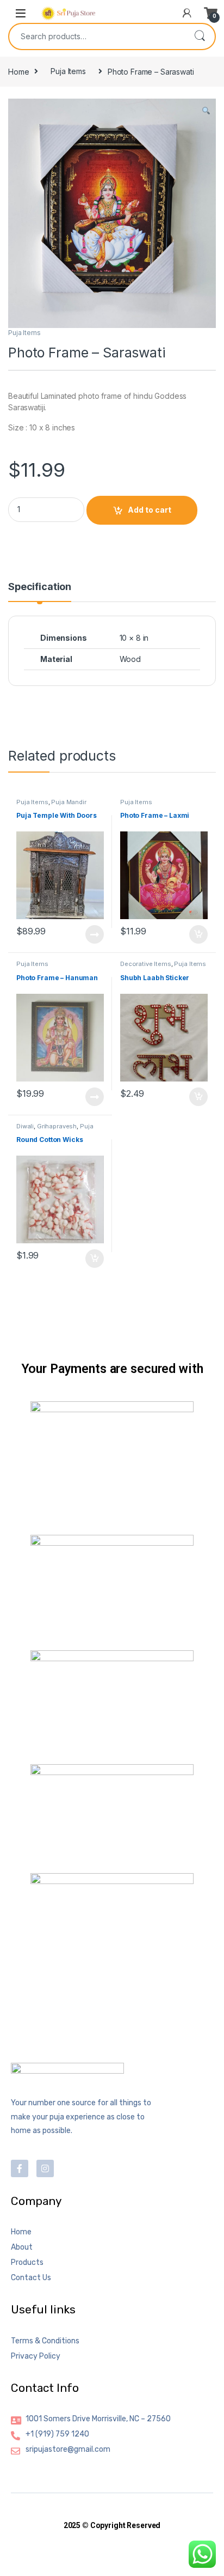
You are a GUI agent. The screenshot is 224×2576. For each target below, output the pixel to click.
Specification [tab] (40, 587)
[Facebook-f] (20, 2168)
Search (200, 37)
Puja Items (68, 71)
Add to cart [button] (198, 934)
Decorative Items (146, 964)
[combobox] (97, 37)
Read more (95, 934)
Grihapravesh (57, 1126)
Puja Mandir (69, 802)
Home (18, 71)
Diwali (25, 1126)
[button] (206, 111)
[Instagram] (45, 2168)
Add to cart (150, 510)
